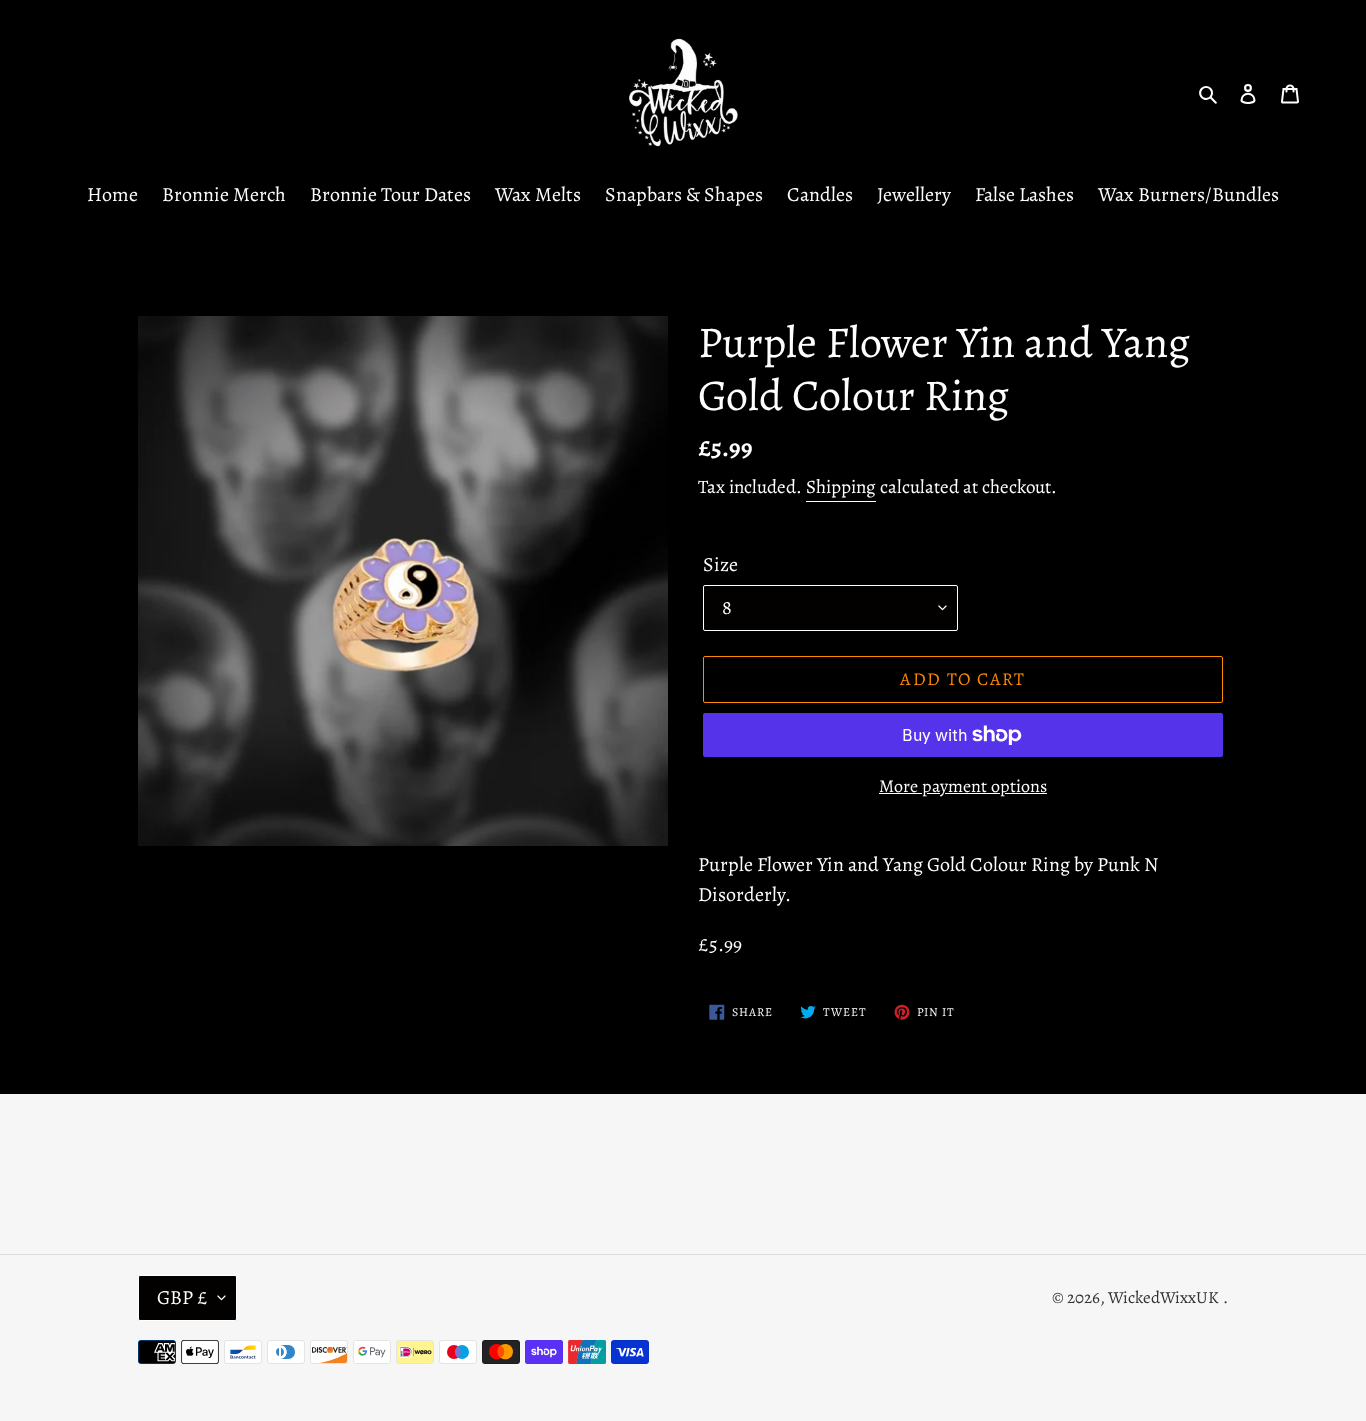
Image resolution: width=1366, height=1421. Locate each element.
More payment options (963, 786)
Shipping (841, 487)
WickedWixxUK (1163, 1297)
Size (720, 564)
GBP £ (182, 1297)
